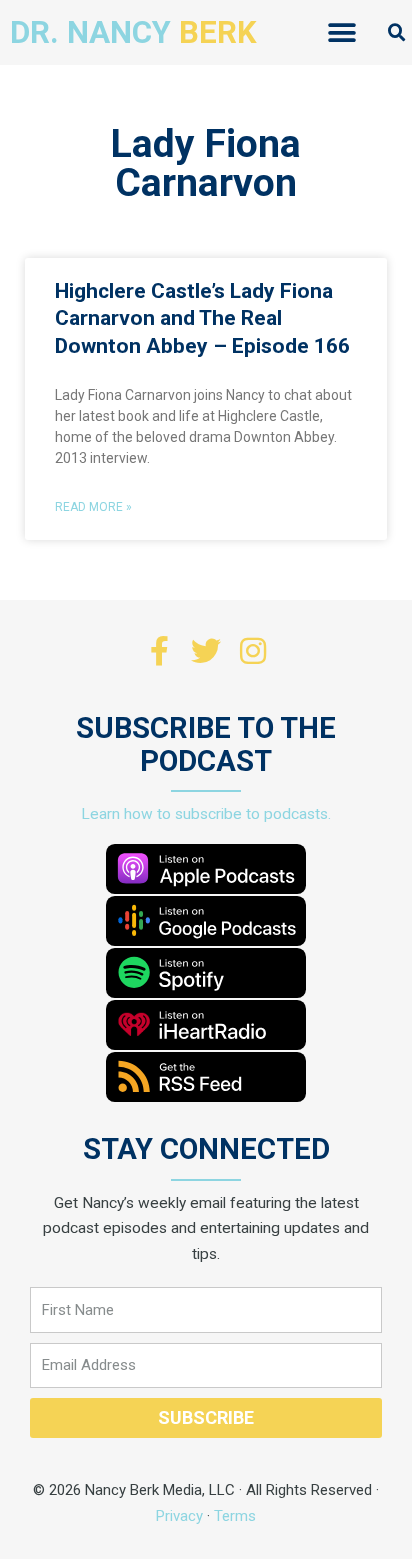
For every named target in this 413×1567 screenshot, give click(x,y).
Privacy (179, 1516)
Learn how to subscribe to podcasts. (206, 814)
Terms (235, 1516)
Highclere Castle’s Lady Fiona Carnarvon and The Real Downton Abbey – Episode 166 (202, 318)
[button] (341, 32)
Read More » (93, 507)
